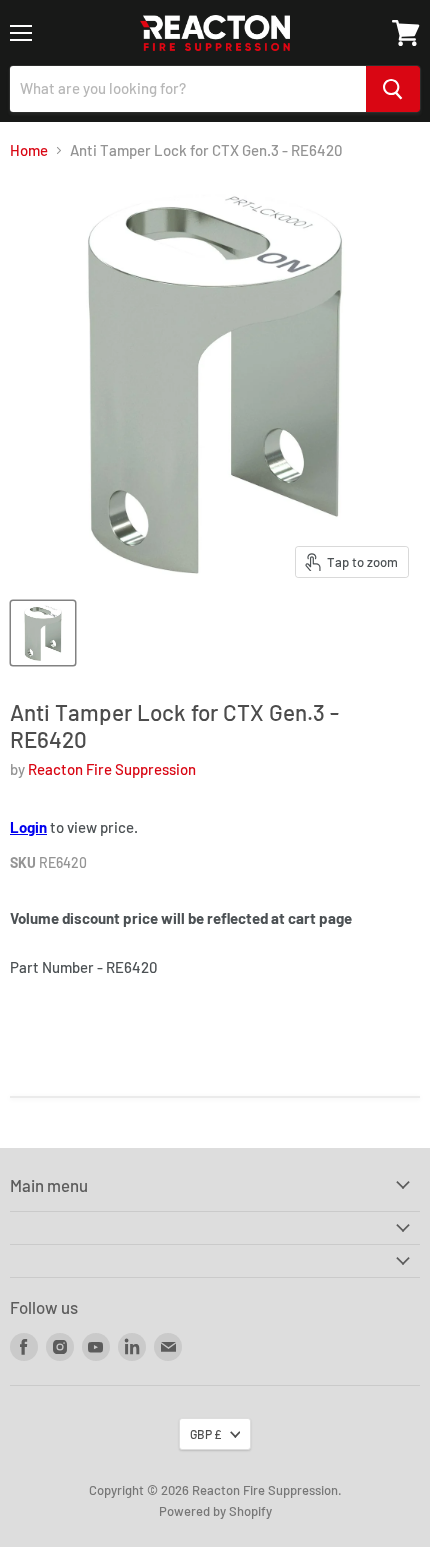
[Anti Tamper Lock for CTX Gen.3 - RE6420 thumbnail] (43, 633)
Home (29, 150)
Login (28, 827)
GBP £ (205, 1434)
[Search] (393, 89)
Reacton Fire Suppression (112, 769)
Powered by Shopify (215, 1511)
